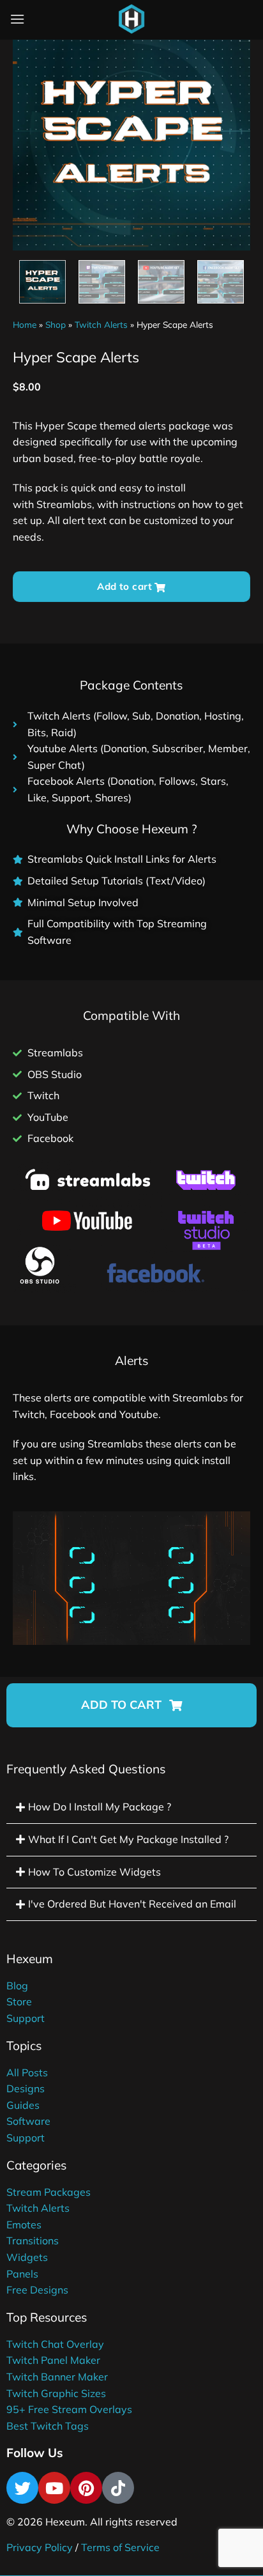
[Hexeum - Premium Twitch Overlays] (131, 19)
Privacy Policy (40, 2547)
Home (25, 324)
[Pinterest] (86, 2488)
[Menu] (17, 19)
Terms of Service (120, 2547)
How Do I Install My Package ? (100, 1807)
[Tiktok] (118, 2488)
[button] (131, 1705)
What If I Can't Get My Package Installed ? (128, 1839)
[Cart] (163, 22)
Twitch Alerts (101, 324)
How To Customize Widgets (94, 1872)
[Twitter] (22, 2488)
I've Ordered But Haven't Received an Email (132, 1904)
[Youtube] (54, 2488)
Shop (56, 324)
